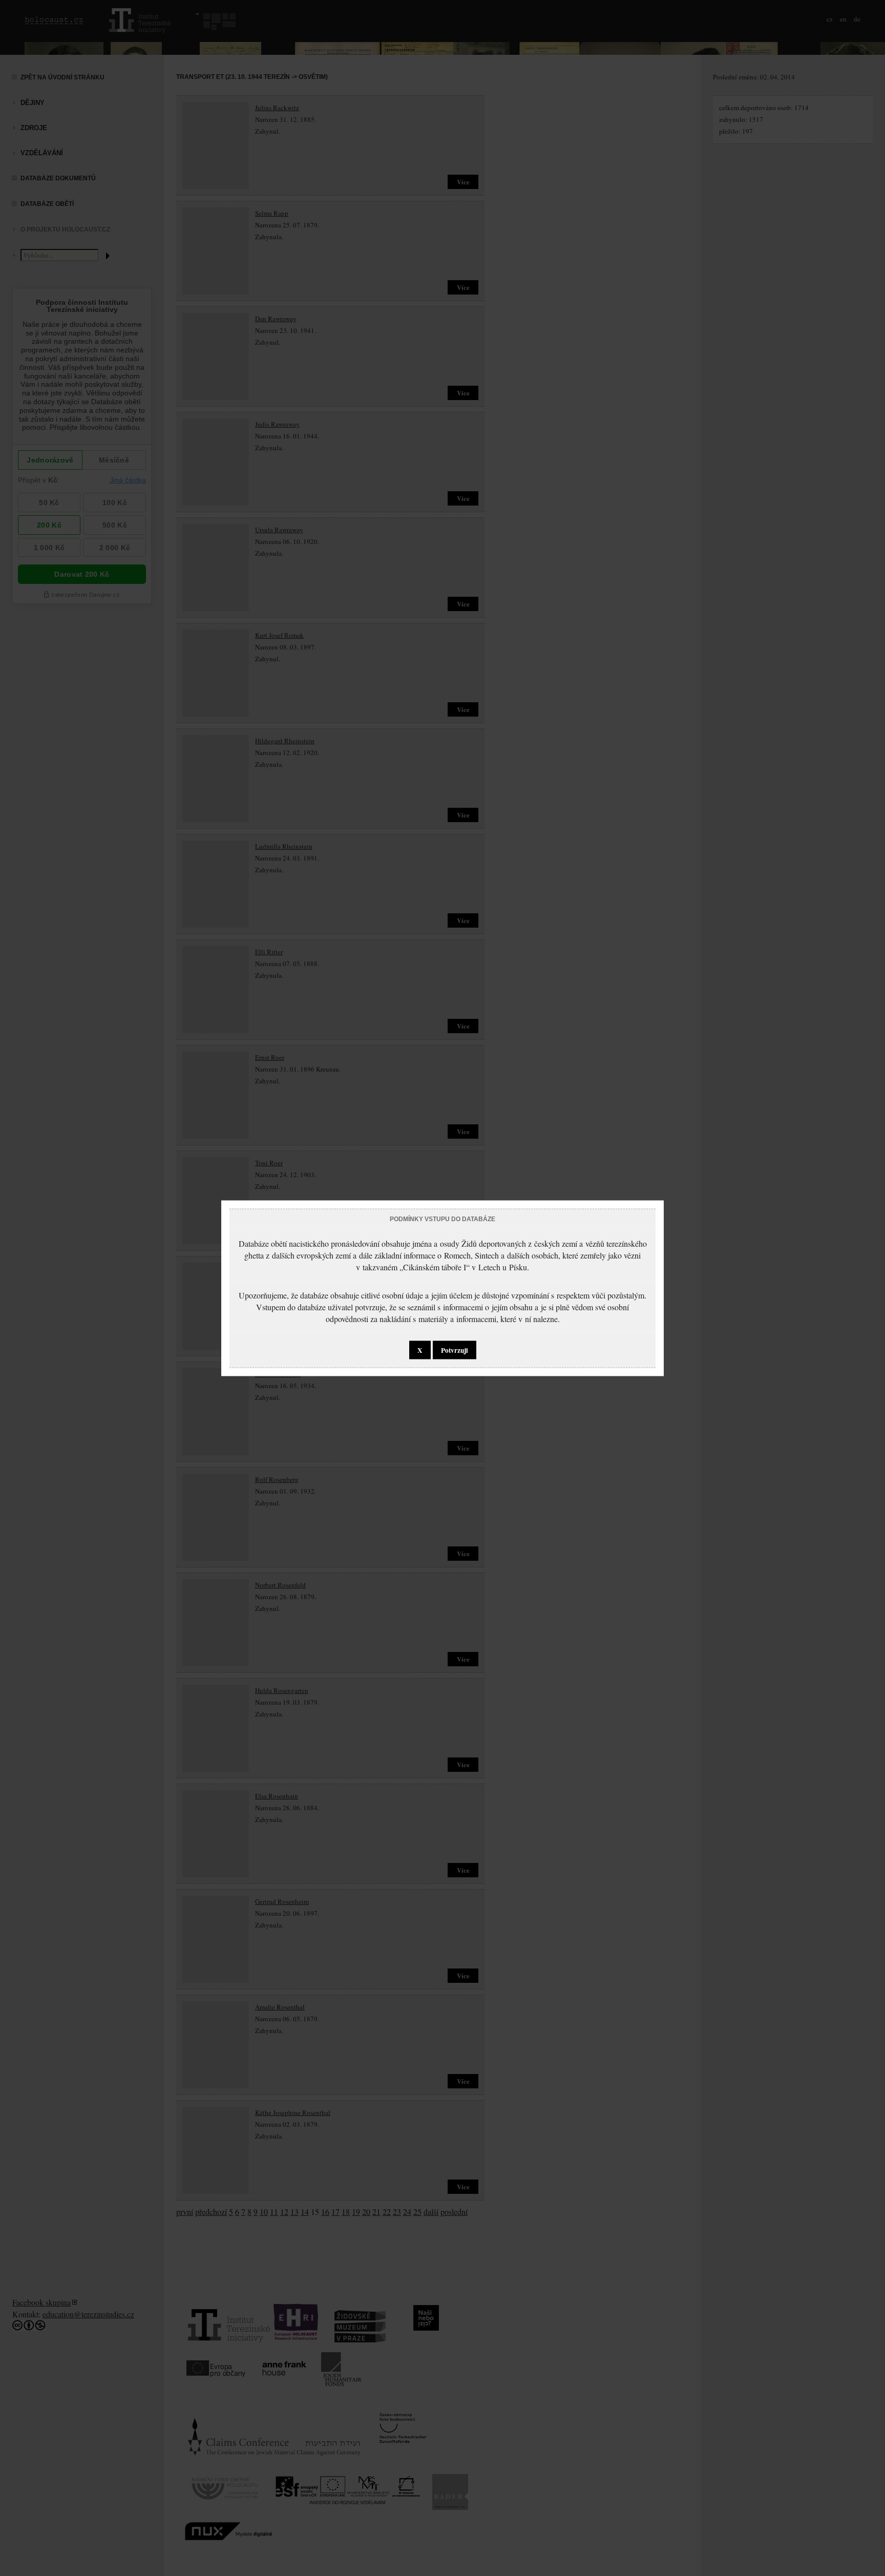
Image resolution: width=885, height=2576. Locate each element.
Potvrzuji (455, 1350)
